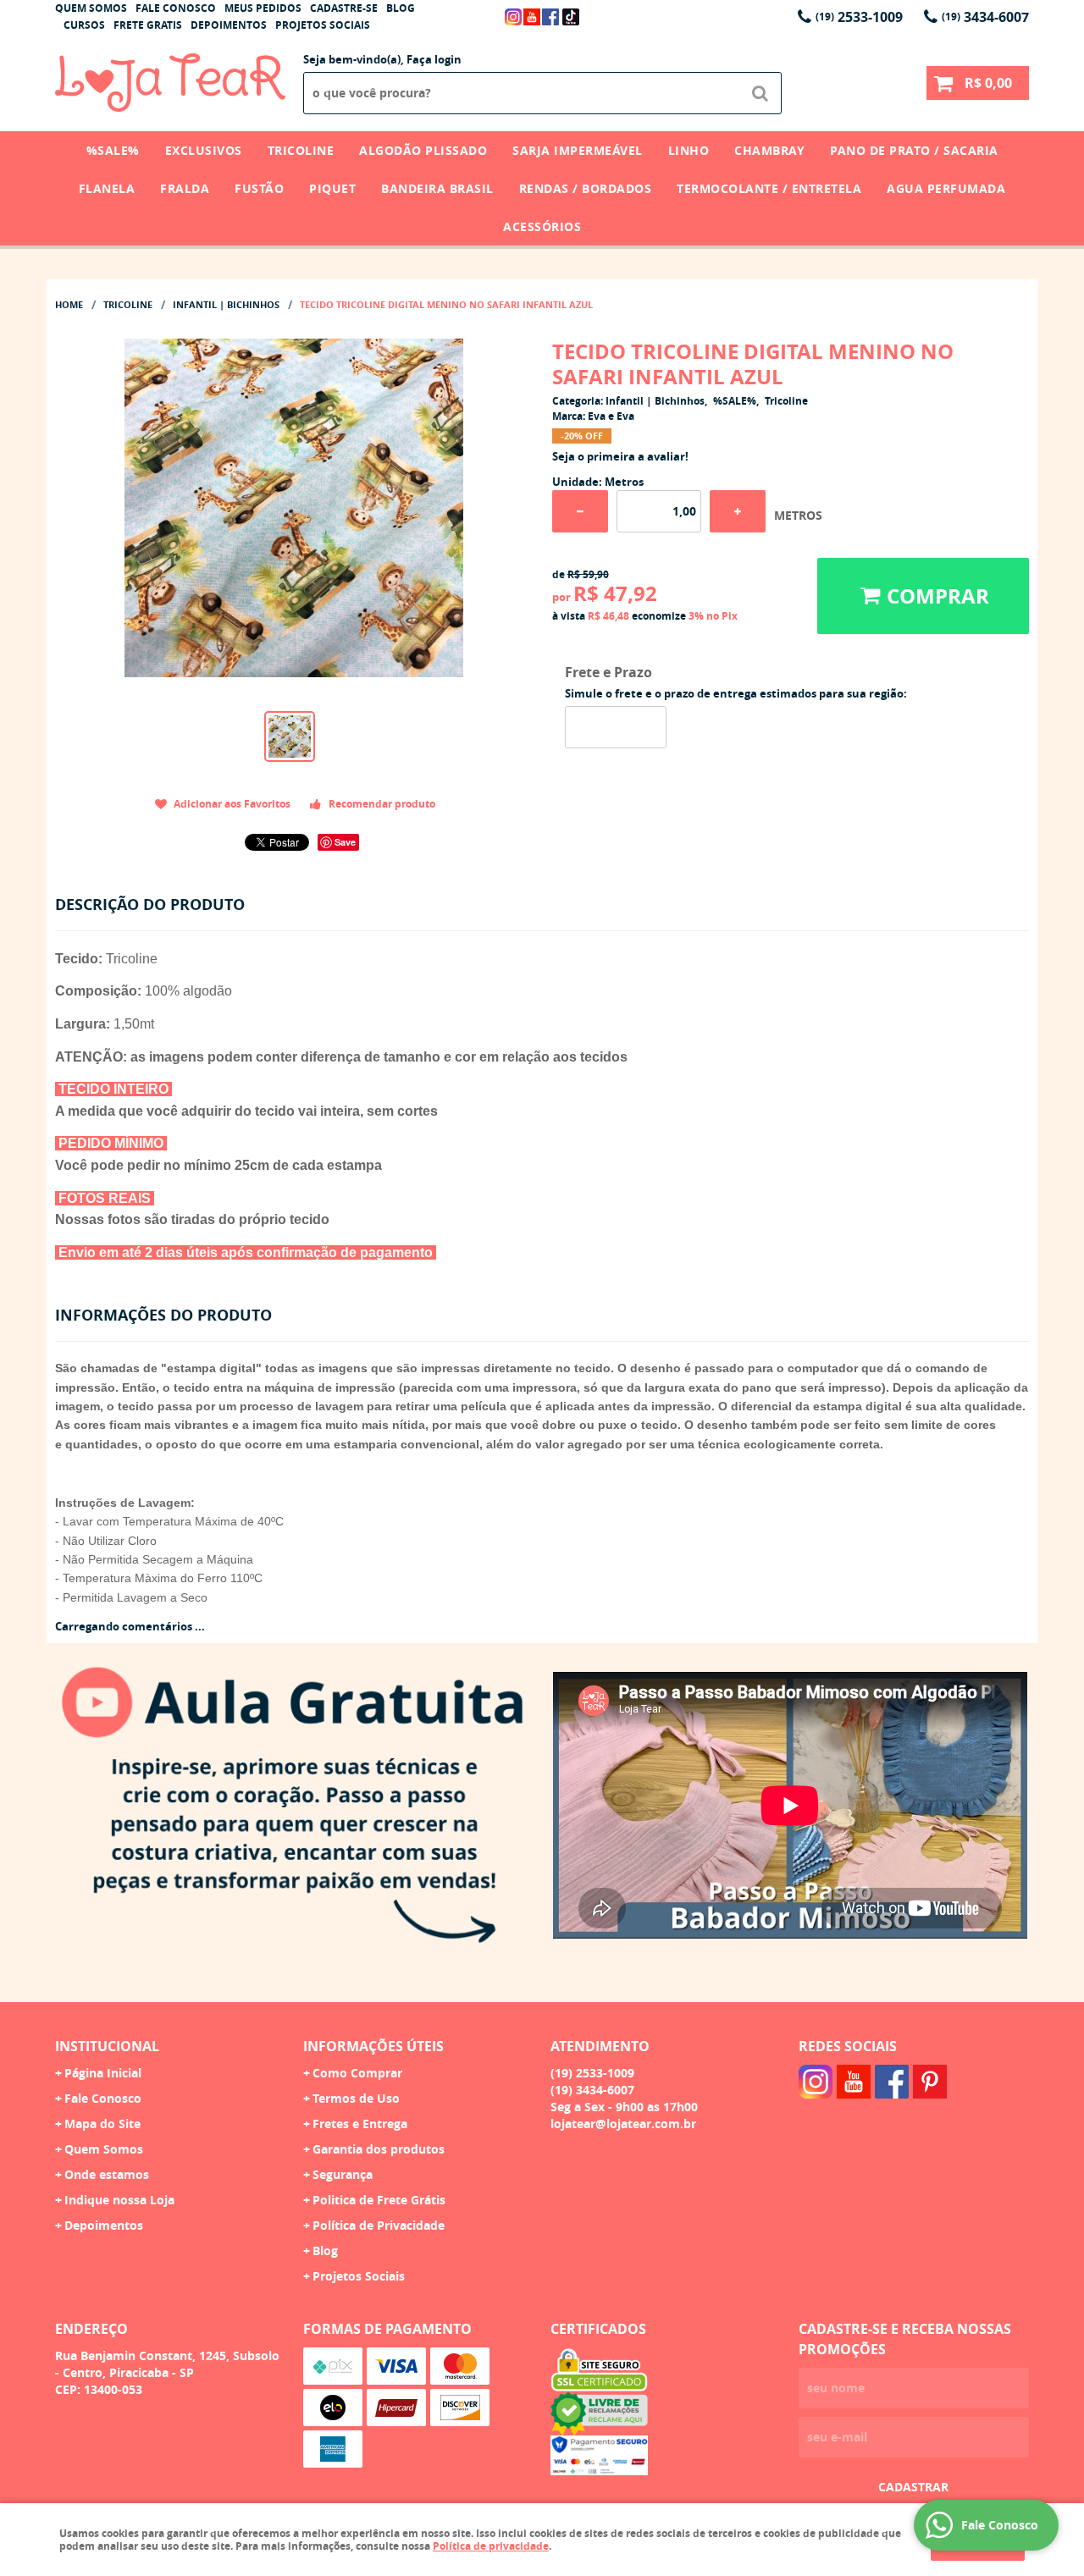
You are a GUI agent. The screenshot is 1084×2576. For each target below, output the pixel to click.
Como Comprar (357, 2073)
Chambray (769, 150)
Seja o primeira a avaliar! (620, 456)
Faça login (434, 59)
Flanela (107, 188)
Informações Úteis (373, 2046)
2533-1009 (859, 17)
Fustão (259, 188)
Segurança (343, 2174)
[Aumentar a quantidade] (738, 511)
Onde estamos (107, 2174)
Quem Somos (91, 8)
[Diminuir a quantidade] (580, 511)
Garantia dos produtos (379, 2149)
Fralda (185, 188)
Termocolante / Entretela (769, 188)
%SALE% (113, 150)
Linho (689, 150)
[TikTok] (571, 17)
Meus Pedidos (263, 8)
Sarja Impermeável (578, 150)
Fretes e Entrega (360, 2124)
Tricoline (301, 150)
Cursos (84, 25)
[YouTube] (532, 17)
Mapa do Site (102, 2124)
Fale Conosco (176, 8)
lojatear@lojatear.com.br (623, 2124)
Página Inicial (103, 2073)
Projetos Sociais (323, 25)
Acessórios (542, 226)
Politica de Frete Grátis (379, 2200)
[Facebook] (550, 17)
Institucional (107, 2046)
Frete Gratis (148, 25)
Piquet (332, 188)
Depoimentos (229, 25)
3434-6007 (985, 17)
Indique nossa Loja (119, 2200)
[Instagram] (513, 17)
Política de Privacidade (379, 2225)
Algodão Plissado (423, 150)
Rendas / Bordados (586, 188)
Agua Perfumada (946, 188)
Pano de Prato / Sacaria (914, 150)
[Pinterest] (930, 2082)
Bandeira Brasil (437, 188)
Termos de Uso (356, 2098)
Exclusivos (204, 150)
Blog (401, 8)
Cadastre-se (344, 8)
